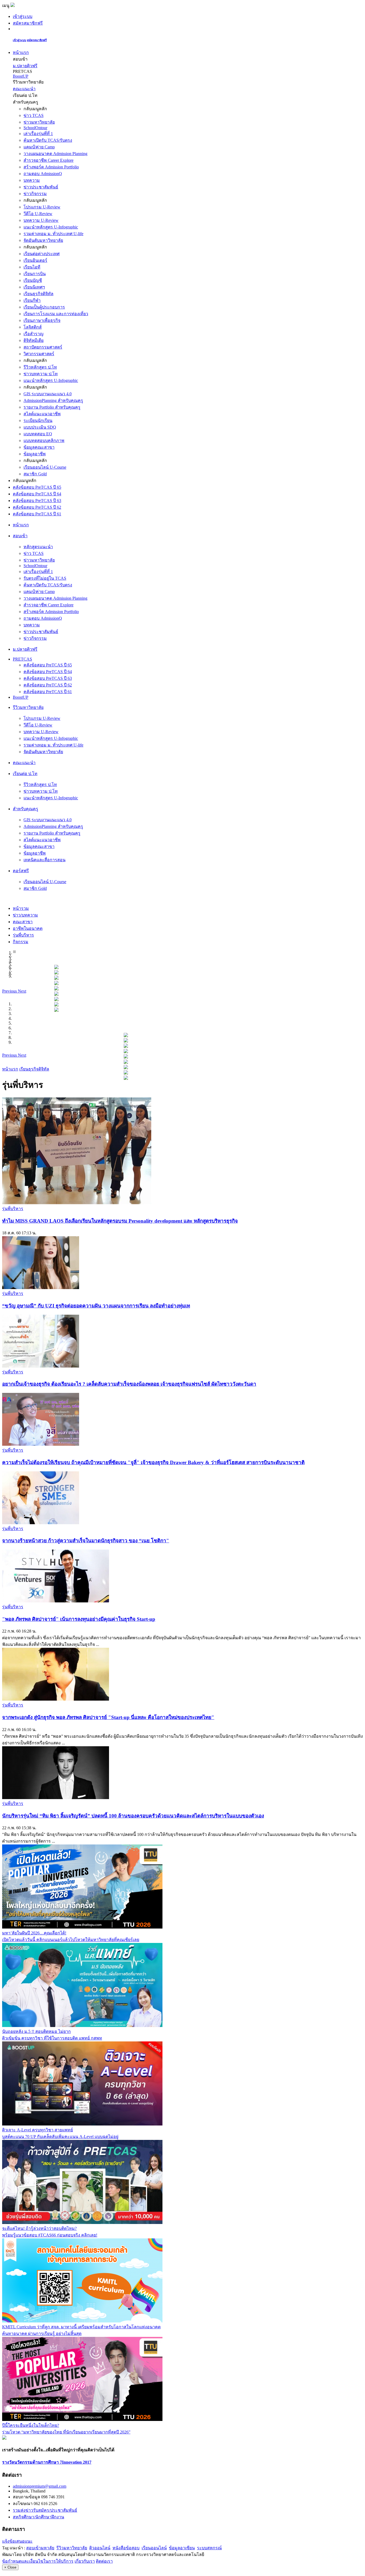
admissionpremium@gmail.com (40, 2486)
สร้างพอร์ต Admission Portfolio (51, 167)
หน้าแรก (21, 52)
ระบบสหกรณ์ (209, 2548)
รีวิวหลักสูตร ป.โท (40, 367)
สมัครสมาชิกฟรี (28, 23)
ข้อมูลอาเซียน (182, 2548)
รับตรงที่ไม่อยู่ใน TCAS (45, 578)
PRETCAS (22, 659)
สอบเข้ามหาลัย (40, 2548)
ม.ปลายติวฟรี (25, 66)
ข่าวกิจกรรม (35, 194)
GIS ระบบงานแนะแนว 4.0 (48, 394)
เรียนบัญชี (33, 280)
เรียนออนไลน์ (154, 2548)
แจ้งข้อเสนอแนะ (17, 2541)
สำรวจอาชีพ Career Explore (48, 160)
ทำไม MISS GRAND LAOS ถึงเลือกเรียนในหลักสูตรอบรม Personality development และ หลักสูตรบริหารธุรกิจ (120, 1221)
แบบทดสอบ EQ (38, 434)
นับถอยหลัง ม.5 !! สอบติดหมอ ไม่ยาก (36, 2031)
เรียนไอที (32, 267)
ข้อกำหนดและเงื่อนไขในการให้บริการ (38, 2561)
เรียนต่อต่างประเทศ (42, 254)
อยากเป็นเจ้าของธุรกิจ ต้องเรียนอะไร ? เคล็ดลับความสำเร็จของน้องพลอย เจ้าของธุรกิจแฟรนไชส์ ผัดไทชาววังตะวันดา (129, 1384)
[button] (10, 991)
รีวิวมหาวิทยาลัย (72, 2548)
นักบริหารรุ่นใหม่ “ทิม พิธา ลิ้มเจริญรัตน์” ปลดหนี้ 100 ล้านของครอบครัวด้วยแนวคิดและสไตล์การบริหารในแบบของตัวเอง (133, 1816)
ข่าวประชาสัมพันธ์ (41, 187)
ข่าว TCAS (34, 115)
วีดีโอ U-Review (38, 214)
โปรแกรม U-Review (42, 207)
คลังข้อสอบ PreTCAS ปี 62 (37, 507)
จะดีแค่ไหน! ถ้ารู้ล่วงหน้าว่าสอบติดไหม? (39, 2228)
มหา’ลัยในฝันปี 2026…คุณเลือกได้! (34, 1933)
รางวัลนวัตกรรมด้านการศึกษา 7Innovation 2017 (47, 2462)
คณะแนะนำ (24, 89)
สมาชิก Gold (35, 474)
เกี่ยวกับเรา (85, 2561)
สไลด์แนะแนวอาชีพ (42, 414)
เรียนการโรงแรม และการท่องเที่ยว (56, 314)
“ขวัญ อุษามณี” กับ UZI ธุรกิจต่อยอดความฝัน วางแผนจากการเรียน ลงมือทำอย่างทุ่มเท (96, 1306)
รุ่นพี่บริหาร (13, 1209)
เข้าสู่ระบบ (23, 16)
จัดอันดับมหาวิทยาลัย (43, 240)
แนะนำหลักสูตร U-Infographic (51, 227)
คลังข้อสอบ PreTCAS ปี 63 (37, 501)
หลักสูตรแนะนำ (38, 547)
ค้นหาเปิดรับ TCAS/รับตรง (48, 140)
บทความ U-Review (41, 220)
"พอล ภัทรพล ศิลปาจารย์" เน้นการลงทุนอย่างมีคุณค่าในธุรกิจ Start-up (79, 1619)
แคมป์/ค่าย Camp (39, 147)
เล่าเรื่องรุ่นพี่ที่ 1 (38, 134)
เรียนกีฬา (32, 300)
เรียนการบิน (35, 274)
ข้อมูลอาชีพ (35, 454)
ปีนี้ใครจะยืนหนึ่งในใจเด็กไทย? (31, 2425)
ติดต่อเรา (104, 2561)
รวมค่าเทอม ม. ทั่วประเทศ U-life (53, 234)
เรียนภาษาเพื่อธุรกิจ (42, 320)
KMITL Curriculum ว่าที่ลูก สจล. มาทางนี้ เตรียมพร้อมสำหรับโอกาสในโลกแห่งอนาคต (81, 2327)
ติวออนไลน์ (100, 2548)
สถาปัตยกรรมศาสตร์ (43, 347)
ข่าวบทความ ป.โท (41, 374)
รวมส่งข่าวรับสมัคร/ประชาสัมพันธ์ (45, 2510)
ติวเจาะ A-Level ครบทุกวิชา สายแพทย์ (38, 2130)
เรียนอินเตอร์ (35, 260)
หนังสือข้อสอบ (126, 2548)
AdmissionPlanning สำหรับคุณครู (53, 400)
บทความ (32, 180)
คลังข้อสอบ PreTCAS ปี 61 (37, 514)
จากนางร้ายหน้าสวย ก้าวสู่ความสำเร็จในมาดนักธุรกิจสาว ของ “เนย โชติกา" (86, 1541)
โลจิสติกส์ (33, 327)
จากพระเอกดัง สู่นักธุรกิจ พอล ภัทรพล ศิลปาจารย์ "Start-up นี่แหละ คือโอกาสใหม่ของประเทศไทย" (108, 1717)
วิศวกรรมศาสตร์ (39, 354)
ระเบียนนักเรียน (38, 420)
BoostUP (21, 76)
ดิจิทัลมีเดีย (34, 340)
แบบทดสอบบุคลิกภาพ (44, 440)
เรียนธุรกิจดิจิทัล (38, 294)
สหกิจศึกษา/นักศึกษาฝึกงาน (38, 2517)
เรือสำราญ (34, 334)
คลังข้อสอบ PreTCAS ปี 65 (37, 487)
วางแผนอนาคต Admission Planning (55, 154)
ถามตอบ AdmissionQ (43, 174)
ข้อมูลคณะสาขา (39, 447)
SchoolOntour (35, 128)
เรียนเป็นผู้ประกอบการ (44, 307)
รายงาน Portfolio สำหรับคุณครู (52, 407)
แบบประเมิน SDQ (40, 427)
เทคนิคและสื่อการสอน (44, 860)
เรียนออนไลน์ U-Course (45, 467)
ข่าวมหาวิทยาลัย (39, 122)
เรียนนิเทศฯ (34, 287)
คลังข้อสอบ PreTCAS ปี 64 (37, 494)
